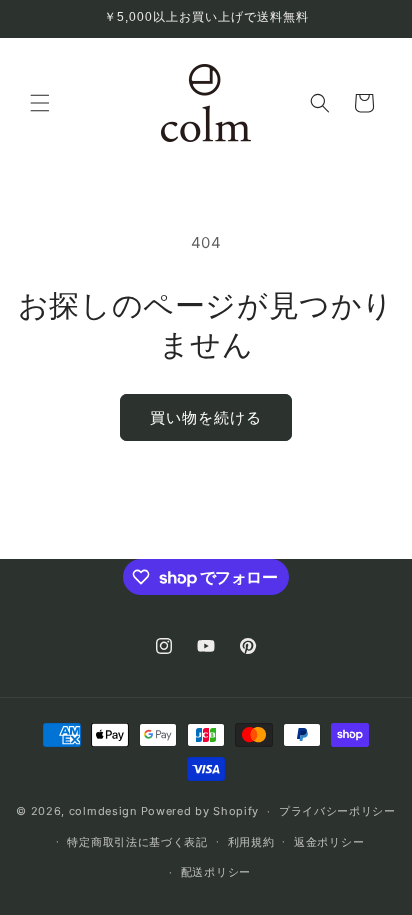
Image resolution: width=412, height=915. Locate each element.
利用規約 (251, 842)
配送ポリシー (216, 872)
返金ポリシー (329, 842)
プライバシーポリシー (337, 811)
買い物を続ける (206, 417)
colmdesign (103, 811)
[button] (40, 103)
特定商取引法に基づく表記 (137, 842)
